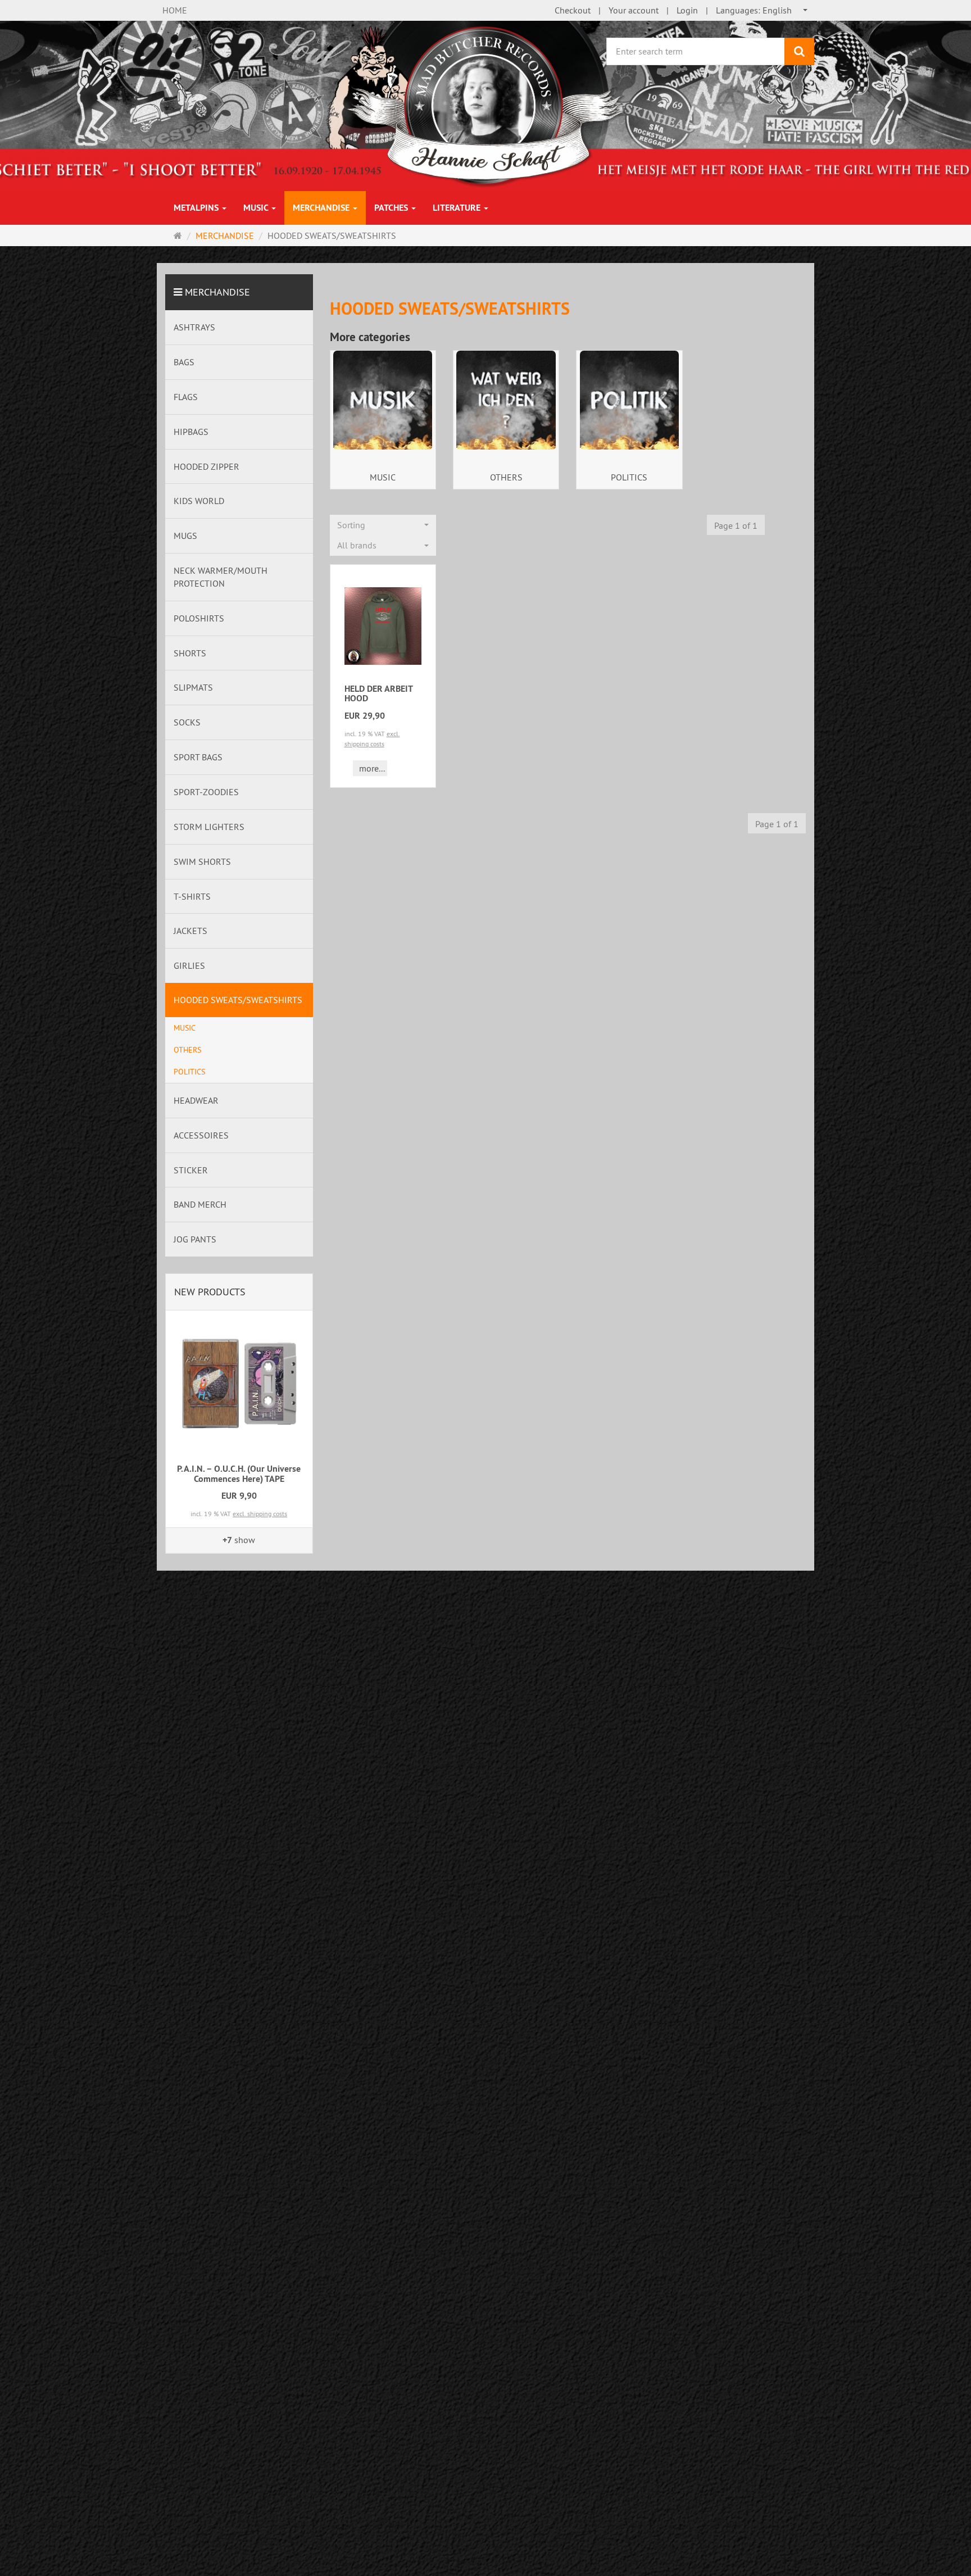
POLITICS (629, 477)
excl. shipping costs (260, 1514)
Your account (634, 10)
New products (210, 1292)
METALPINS (197, 208)
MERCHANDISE (322, 208)
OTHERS (506, 477)
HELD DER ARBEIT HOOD (378, 694)
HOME (175, 10)
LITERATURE (458, 208)
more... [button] (372, 768)
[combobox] (762, 10)
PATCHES (392, 208)
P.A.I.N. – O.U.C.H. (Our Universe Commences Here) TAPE (239, 1474)
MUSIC (257, 208)
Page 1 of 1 (736, 525)
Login (687, 10)
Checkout (573, 10)
